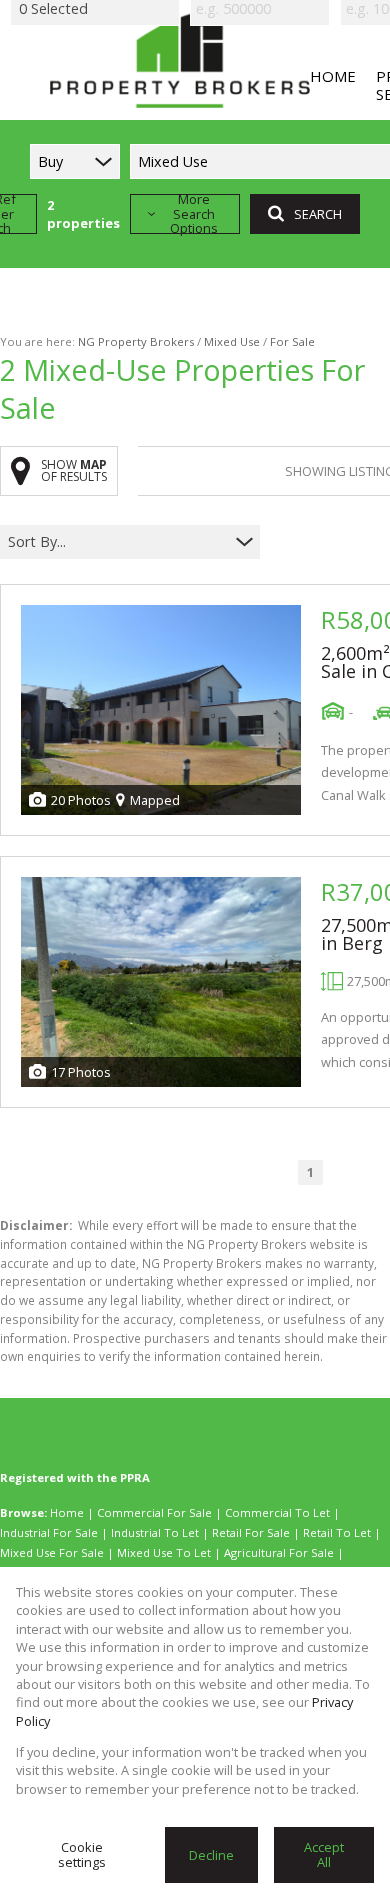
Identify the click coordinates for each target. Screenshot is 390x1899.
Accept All (324, 1854)
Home (67, 1512)
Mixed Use (232, 341)
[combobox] (117, 542)
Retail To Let (337, 1532)
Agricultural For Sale (279, 1552)
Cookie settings (82, 1854)
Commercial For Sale (154, 1512)
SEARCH (318, 214)
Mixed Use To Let (164, 1552)
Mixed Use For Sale (52, 1552)
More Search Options (194, 214)
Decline (211, 1855)
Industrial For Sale (49, 1532)
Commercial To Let (277, 1512)
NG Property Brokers (136, 341)
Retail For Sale (251, 1532)
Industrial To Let (155, 1532)
